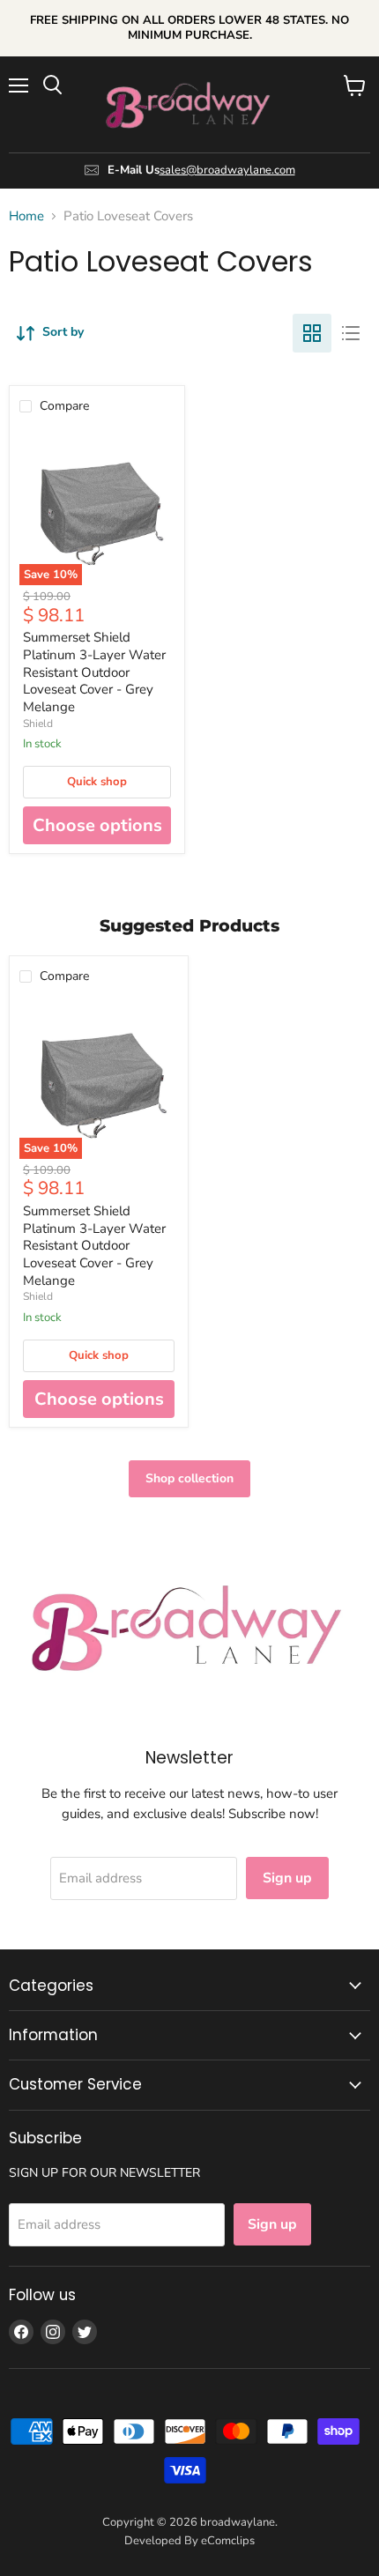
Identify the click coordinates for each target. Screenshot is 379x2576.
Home (26, 216)
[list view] (351, 333)
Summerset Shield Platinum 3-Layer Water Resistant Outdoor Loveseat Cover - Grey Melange (94, 672)
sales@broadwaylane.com (227, 170)
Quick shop (97, 782)
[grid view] (312, 333)
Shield (38, 724)
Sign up (287, 1878)
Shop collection (189, 1478)
